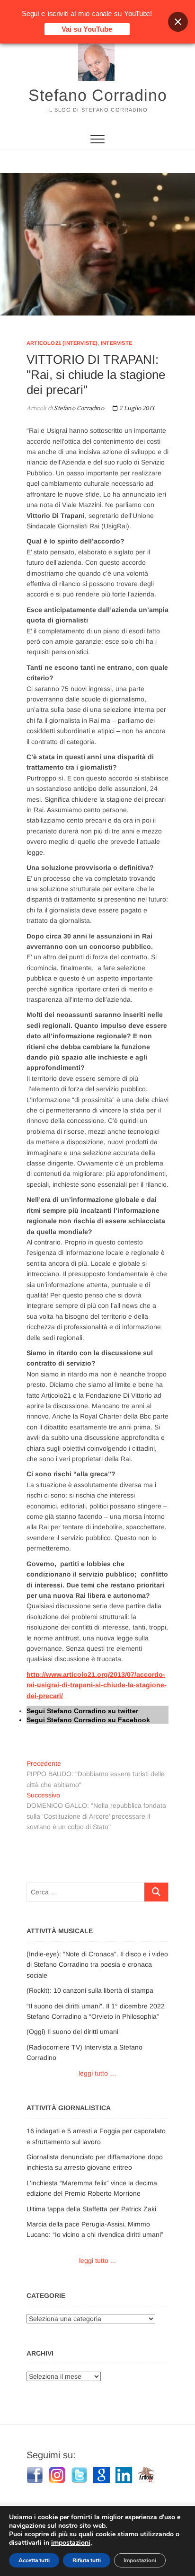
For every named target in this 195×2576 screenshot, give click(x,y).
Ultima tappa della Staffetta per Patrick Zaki (91, 2209)
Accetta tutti (34, 2560)
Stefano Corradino (98, 95)
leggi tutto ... (97, 2261)
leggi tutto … (97, 2073)
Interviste (116, 343)
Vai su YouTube (87, 29)
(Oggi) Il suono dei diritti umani (72, 2032)
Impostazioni (140, 2560)
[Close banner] (178, 22)
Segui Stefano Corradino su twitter (82, 1711)
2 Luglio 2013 (136, 408)
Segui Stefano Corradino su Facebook (88, 1720)
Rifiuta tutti (87, 2560)
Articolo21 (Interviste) (62, 343)
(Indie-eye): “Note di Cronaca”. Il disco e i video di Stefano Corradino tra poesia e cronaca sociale (97, 1965)
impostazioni (71, 2543)
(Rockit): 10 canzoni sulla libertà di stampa (90, 1990)
